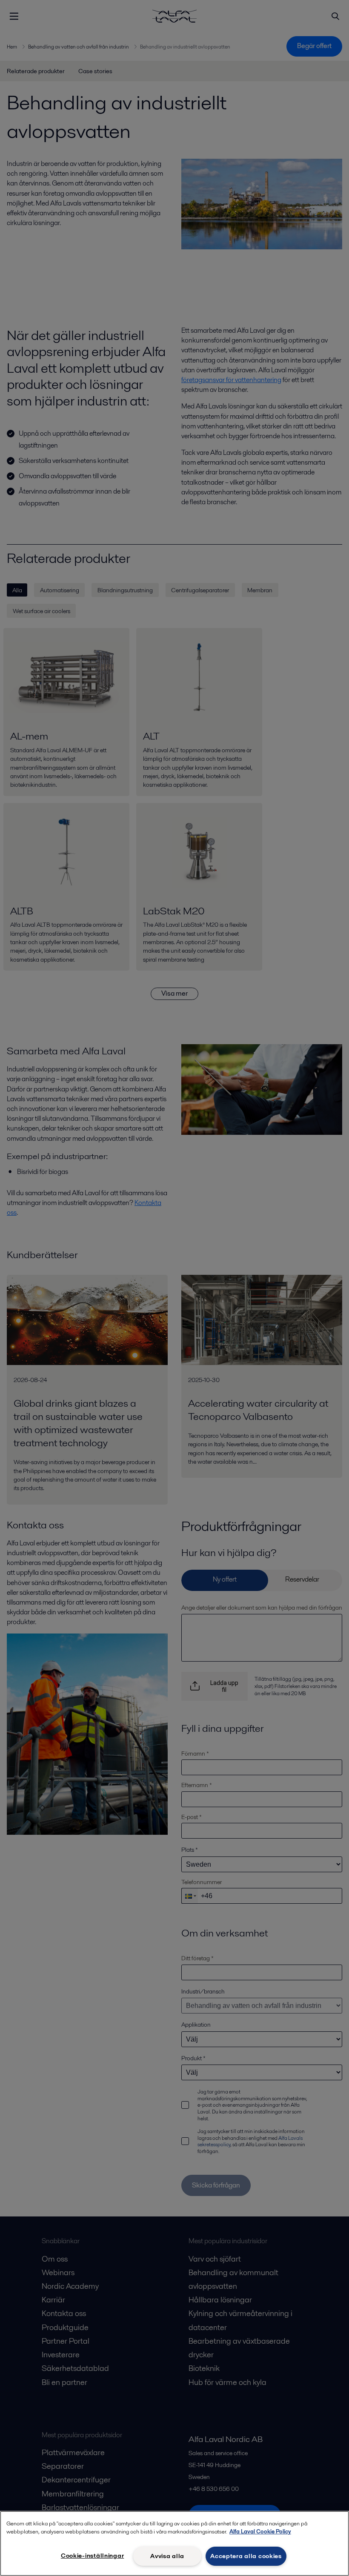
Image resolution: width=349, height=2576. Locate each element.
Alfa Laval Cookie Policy (260, 2532)
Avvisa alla (167, 2556)
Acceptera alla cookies (246, 2556)
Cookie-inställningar (92, 2556)
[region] (174, 2543)
